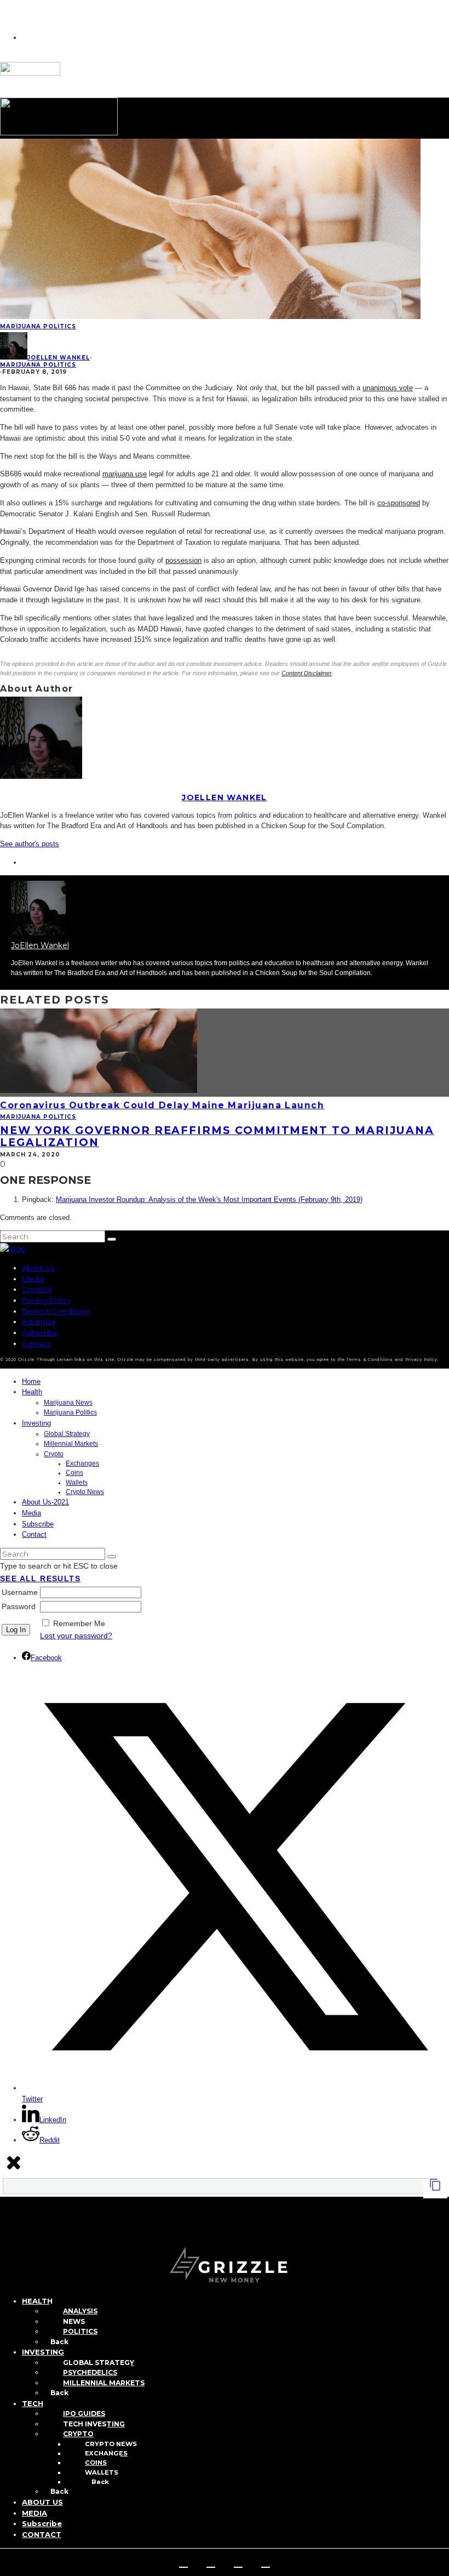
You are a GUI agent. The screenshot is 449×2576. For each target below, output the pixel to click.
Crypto (54, 1454)
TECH (33, 2403)
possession (183, 560)
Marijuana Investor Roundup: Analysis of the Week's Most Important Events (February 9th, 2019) (209, 1199)
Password (19, 1606)
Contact (36, 1343)
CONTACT (42, 2534)
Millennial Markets (71, 1444)
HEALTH (37, 2301)
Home (31, 1381)
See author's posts (30, 844)
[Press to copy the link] (435, 2189)
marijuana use (125, 474)
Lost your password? (76, 1635)
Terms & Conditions (56, 1311)
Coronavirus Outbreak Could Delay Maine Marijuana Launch (162, 1105)
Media (33, 1279)
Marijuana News (68, 1403)
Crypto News (85, 1492)
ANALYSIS (80, 2311)
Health (32, 1392)
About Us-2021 (45, 1502)
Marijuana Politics (38, 326)
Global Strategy (67, 1434)
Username (20, 1592)
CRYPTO (78, 2434)
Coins (74, 1473)
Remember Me (79, 1623)
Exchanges (82, 1463)
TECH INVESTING (94, 2424)
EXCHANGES (106, 2453)
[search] (112, 1239)
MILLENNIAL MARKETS (104, 2383)
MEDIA (34, 2513)
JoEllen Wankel (59, 358)
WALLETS (102, 2472)
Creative (37, 1289)
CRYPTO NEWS (111, 2444)
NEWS (74, 2321)
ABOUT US (42, 2502)
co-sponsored (399, 503)
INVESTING (43, 2352)
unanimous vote (388, 388)
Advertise (39, 1321)
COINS (96, 2463)
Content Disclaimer (307, 673)
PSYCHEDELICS (90, 2372)
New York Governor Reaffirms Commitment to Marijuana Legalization (217, 1136)
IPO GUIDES (84, 2413)
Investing (36, 1423)
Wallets (77, 1483)
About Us (38, 1268)
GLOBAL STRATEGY (99, 2363)
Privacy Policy (46, 1300)
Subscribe (40, 1332)
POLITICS (80, 2331)
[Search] (6, 2231)
